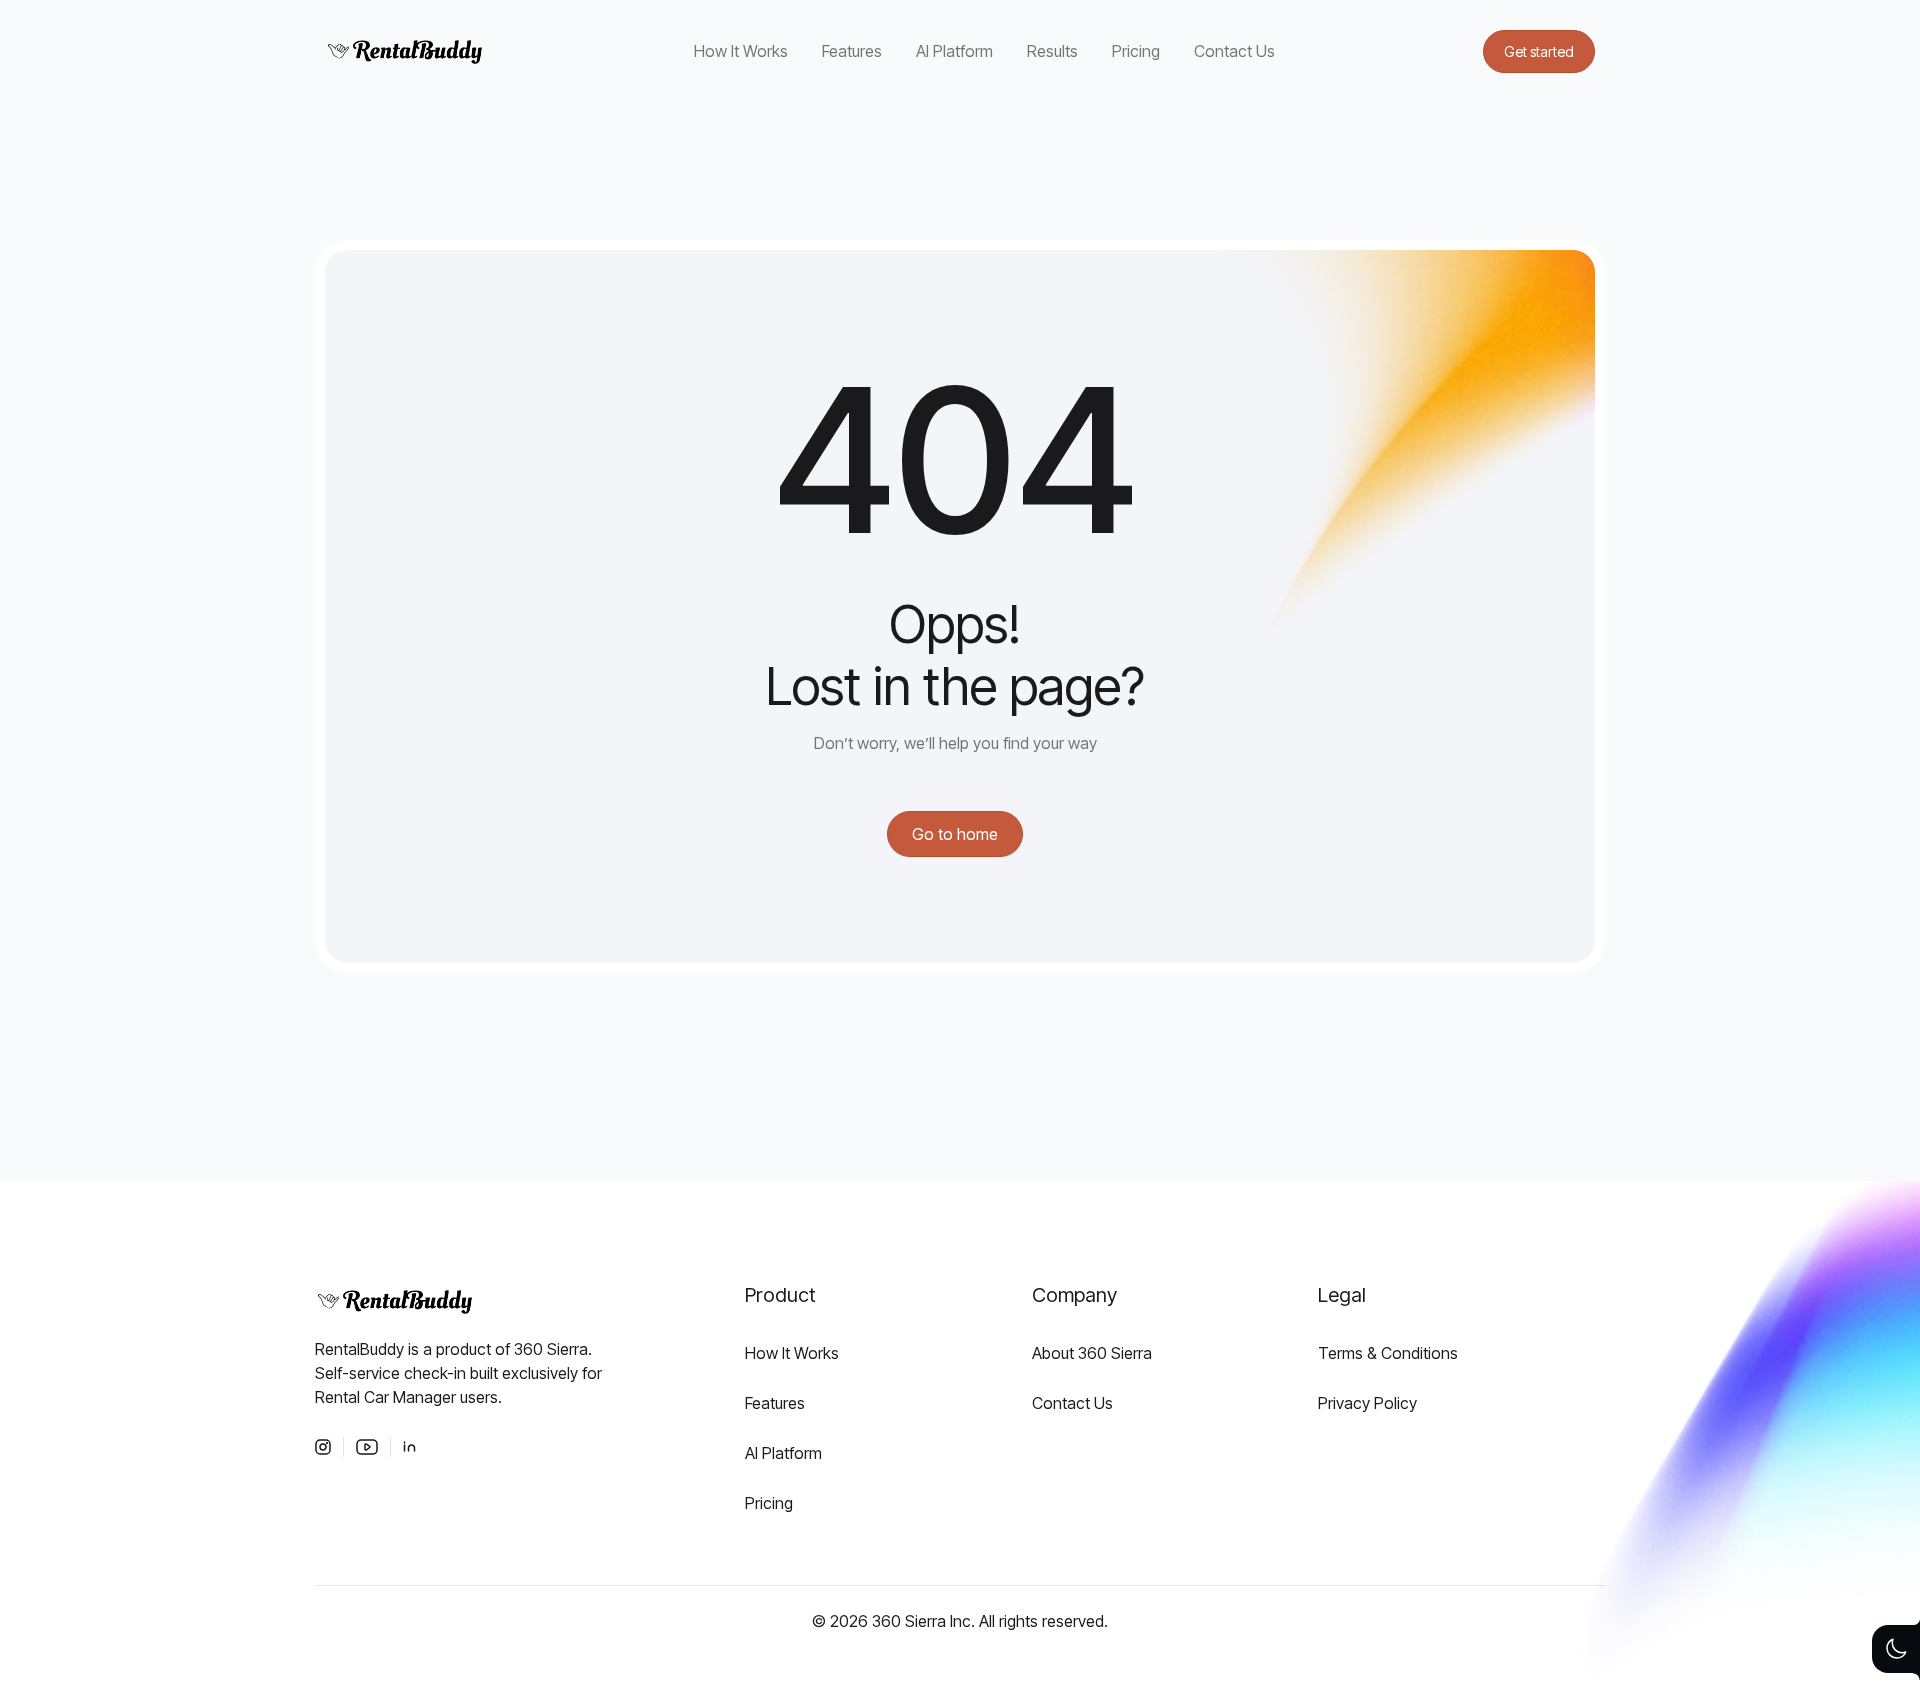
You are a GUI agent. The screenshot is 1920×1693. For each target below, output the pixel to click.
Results (1052, 51)
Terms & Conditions (1388, 1353)
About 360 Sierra (1092, 1353)
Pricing (1136, 51)
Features (852, 51)
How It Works (741, 51)
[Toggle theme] (1896, 1649)
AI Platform (954, 51)
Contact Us (1234, 51)
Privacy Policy (1367, 1403)
